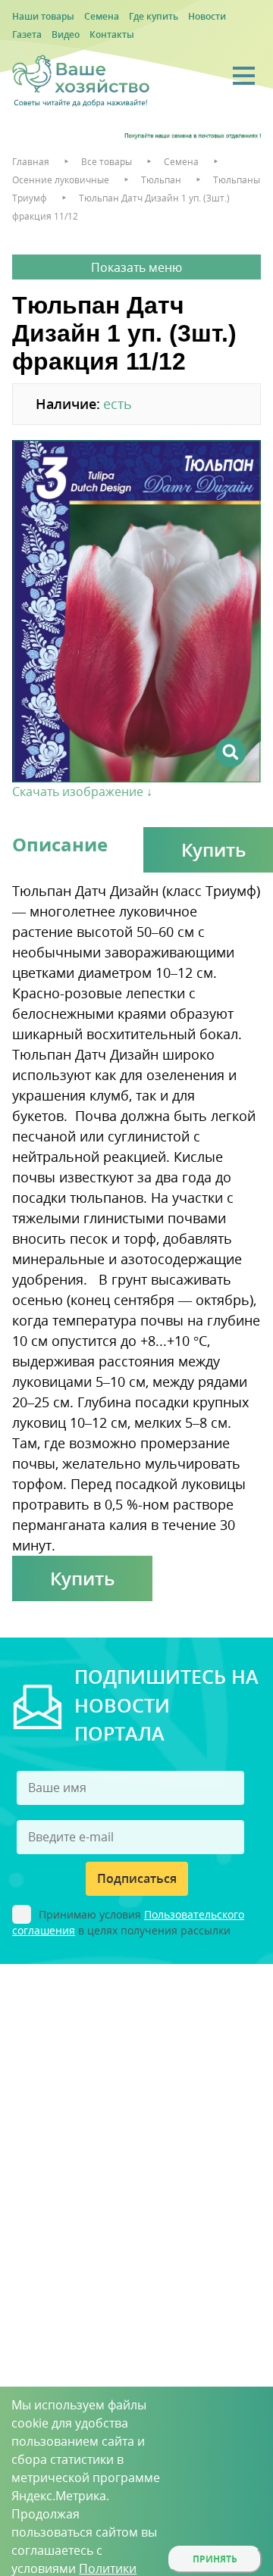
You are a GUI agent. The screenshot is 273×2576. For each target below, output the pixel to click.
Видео (66, 34)
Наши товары (43, 16)
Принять (215, 2559)
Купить (82, 1578)
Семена (102, 16)
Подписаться (137, 1878)
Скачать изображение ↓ (82, 792)
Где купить (154, 16)
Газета (27, 34)
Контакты (112, 34)
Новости (207, 16)
